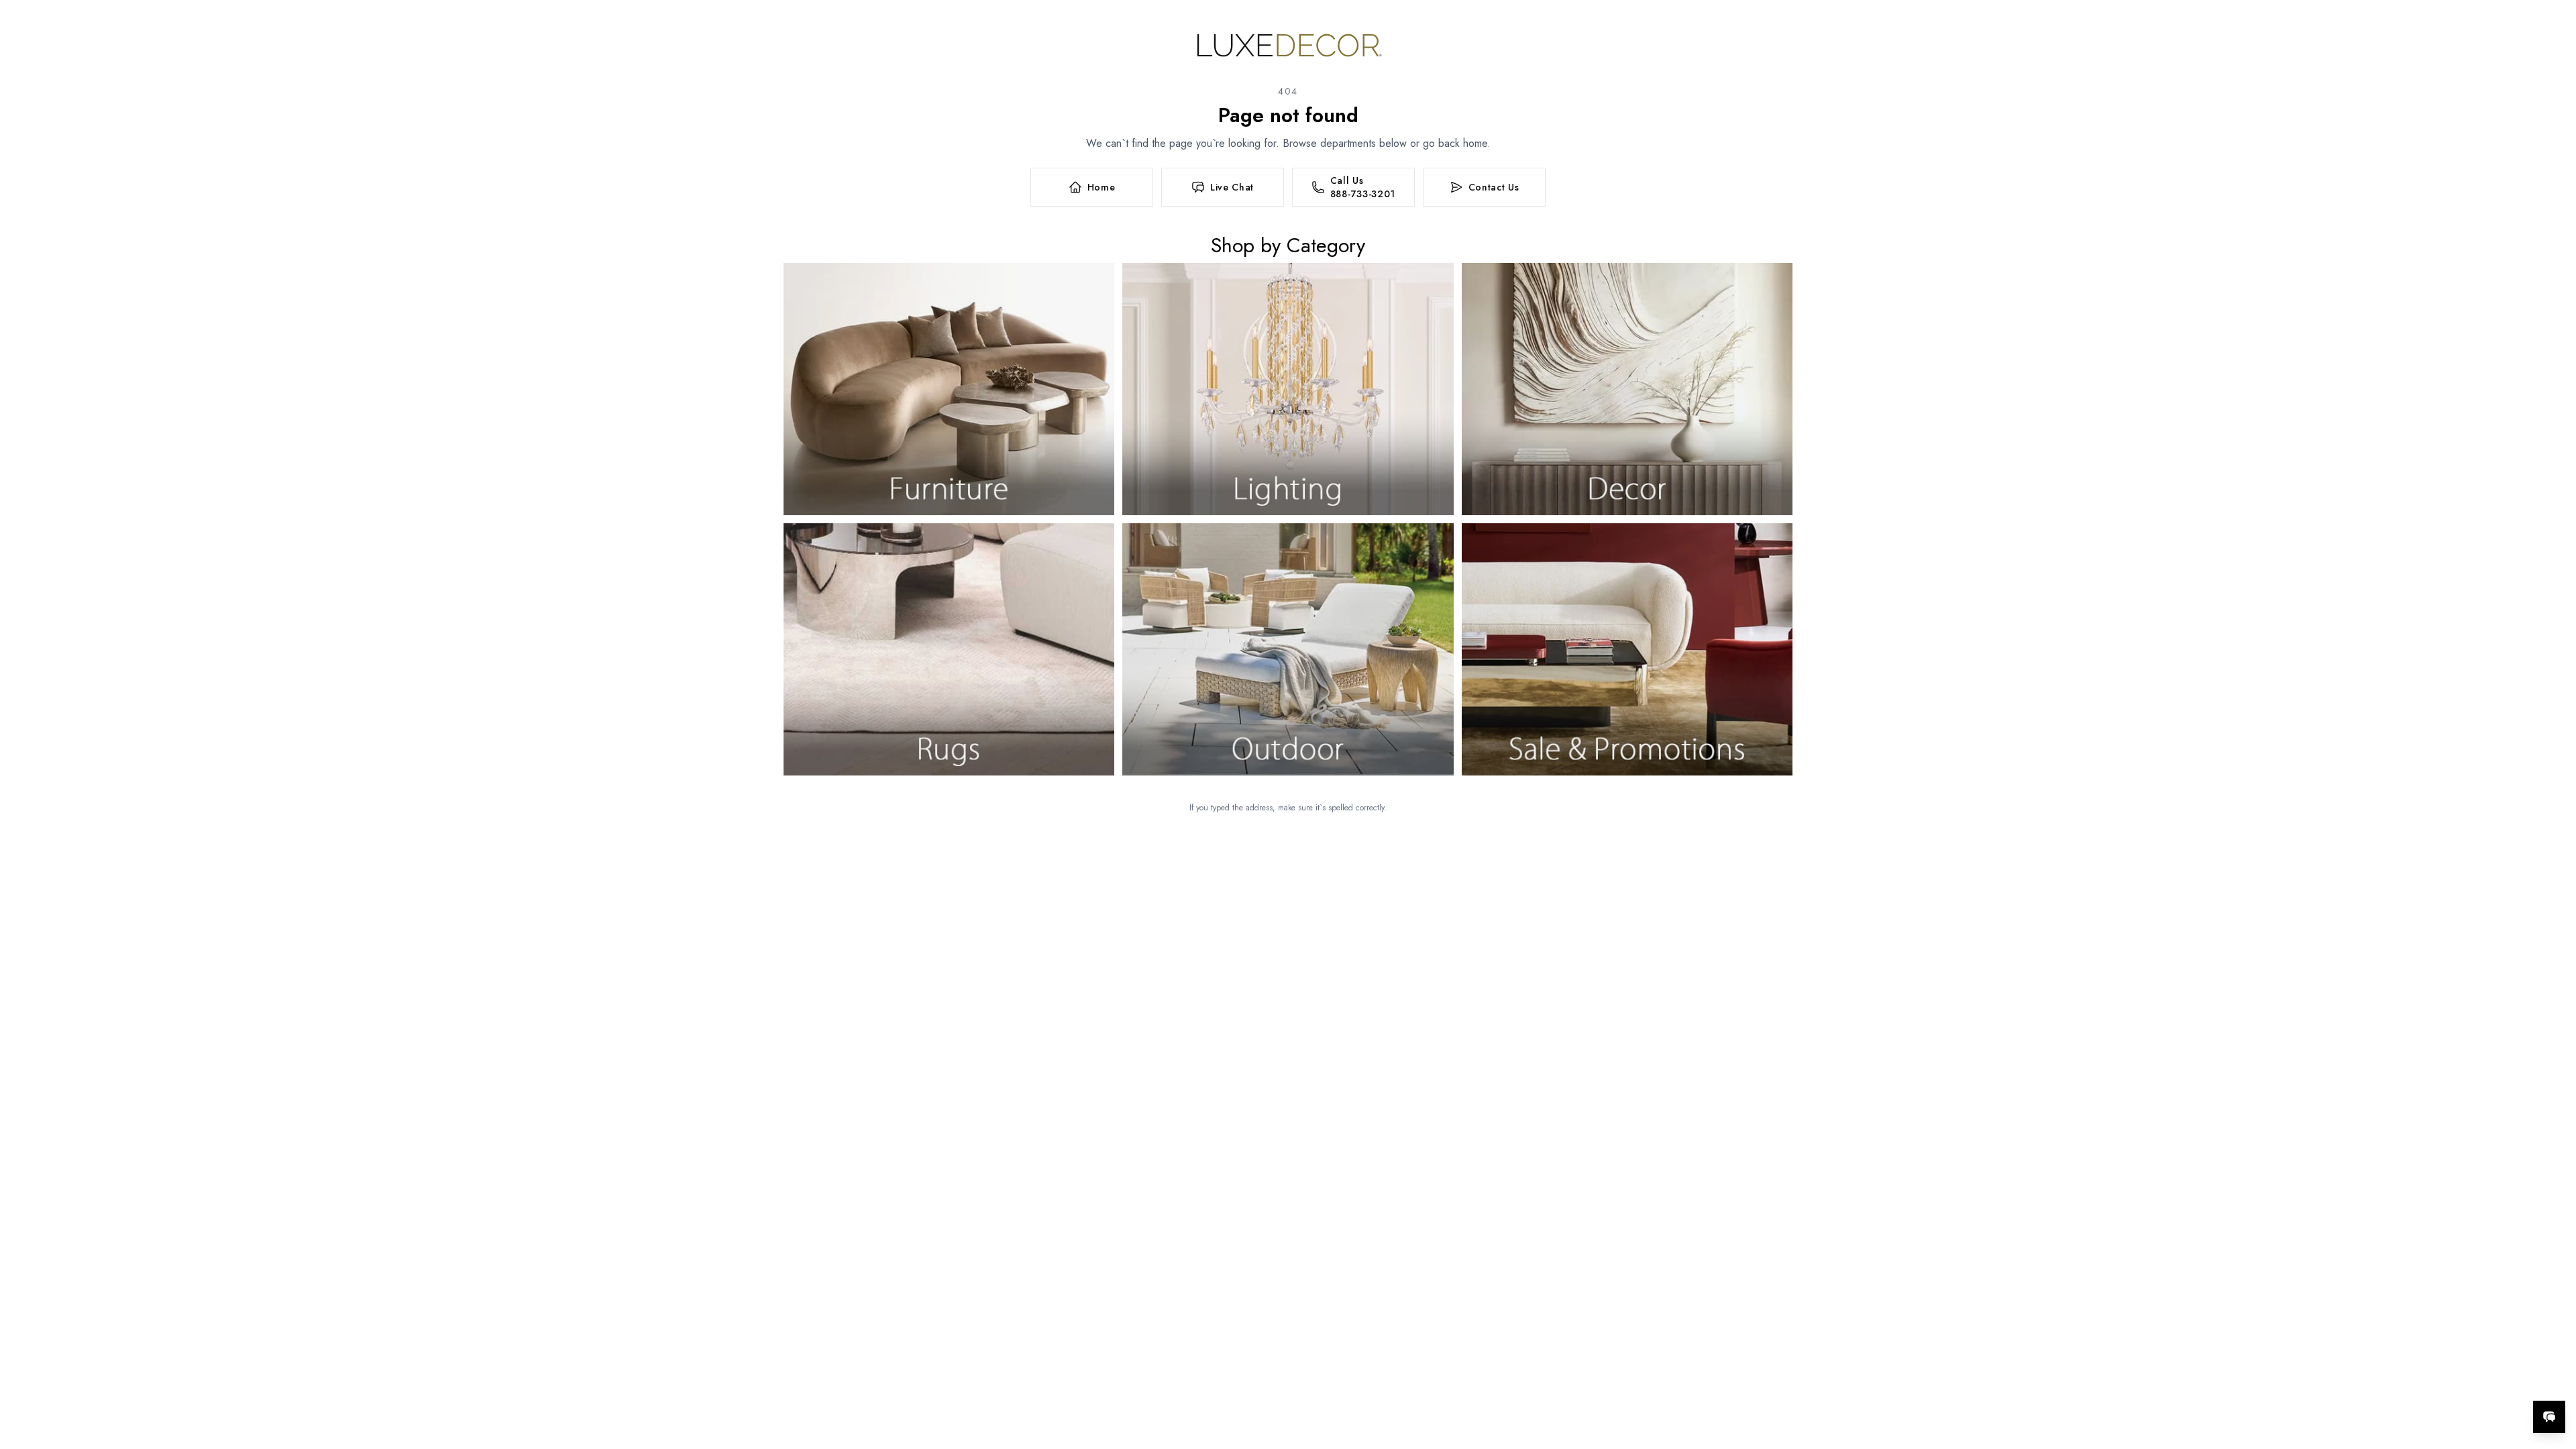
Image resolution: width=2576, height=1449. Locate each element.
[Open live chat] (2549, 1417)
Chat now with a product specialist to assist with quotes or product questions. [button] (2455, 1382)
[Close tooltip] (2555, 1376)
